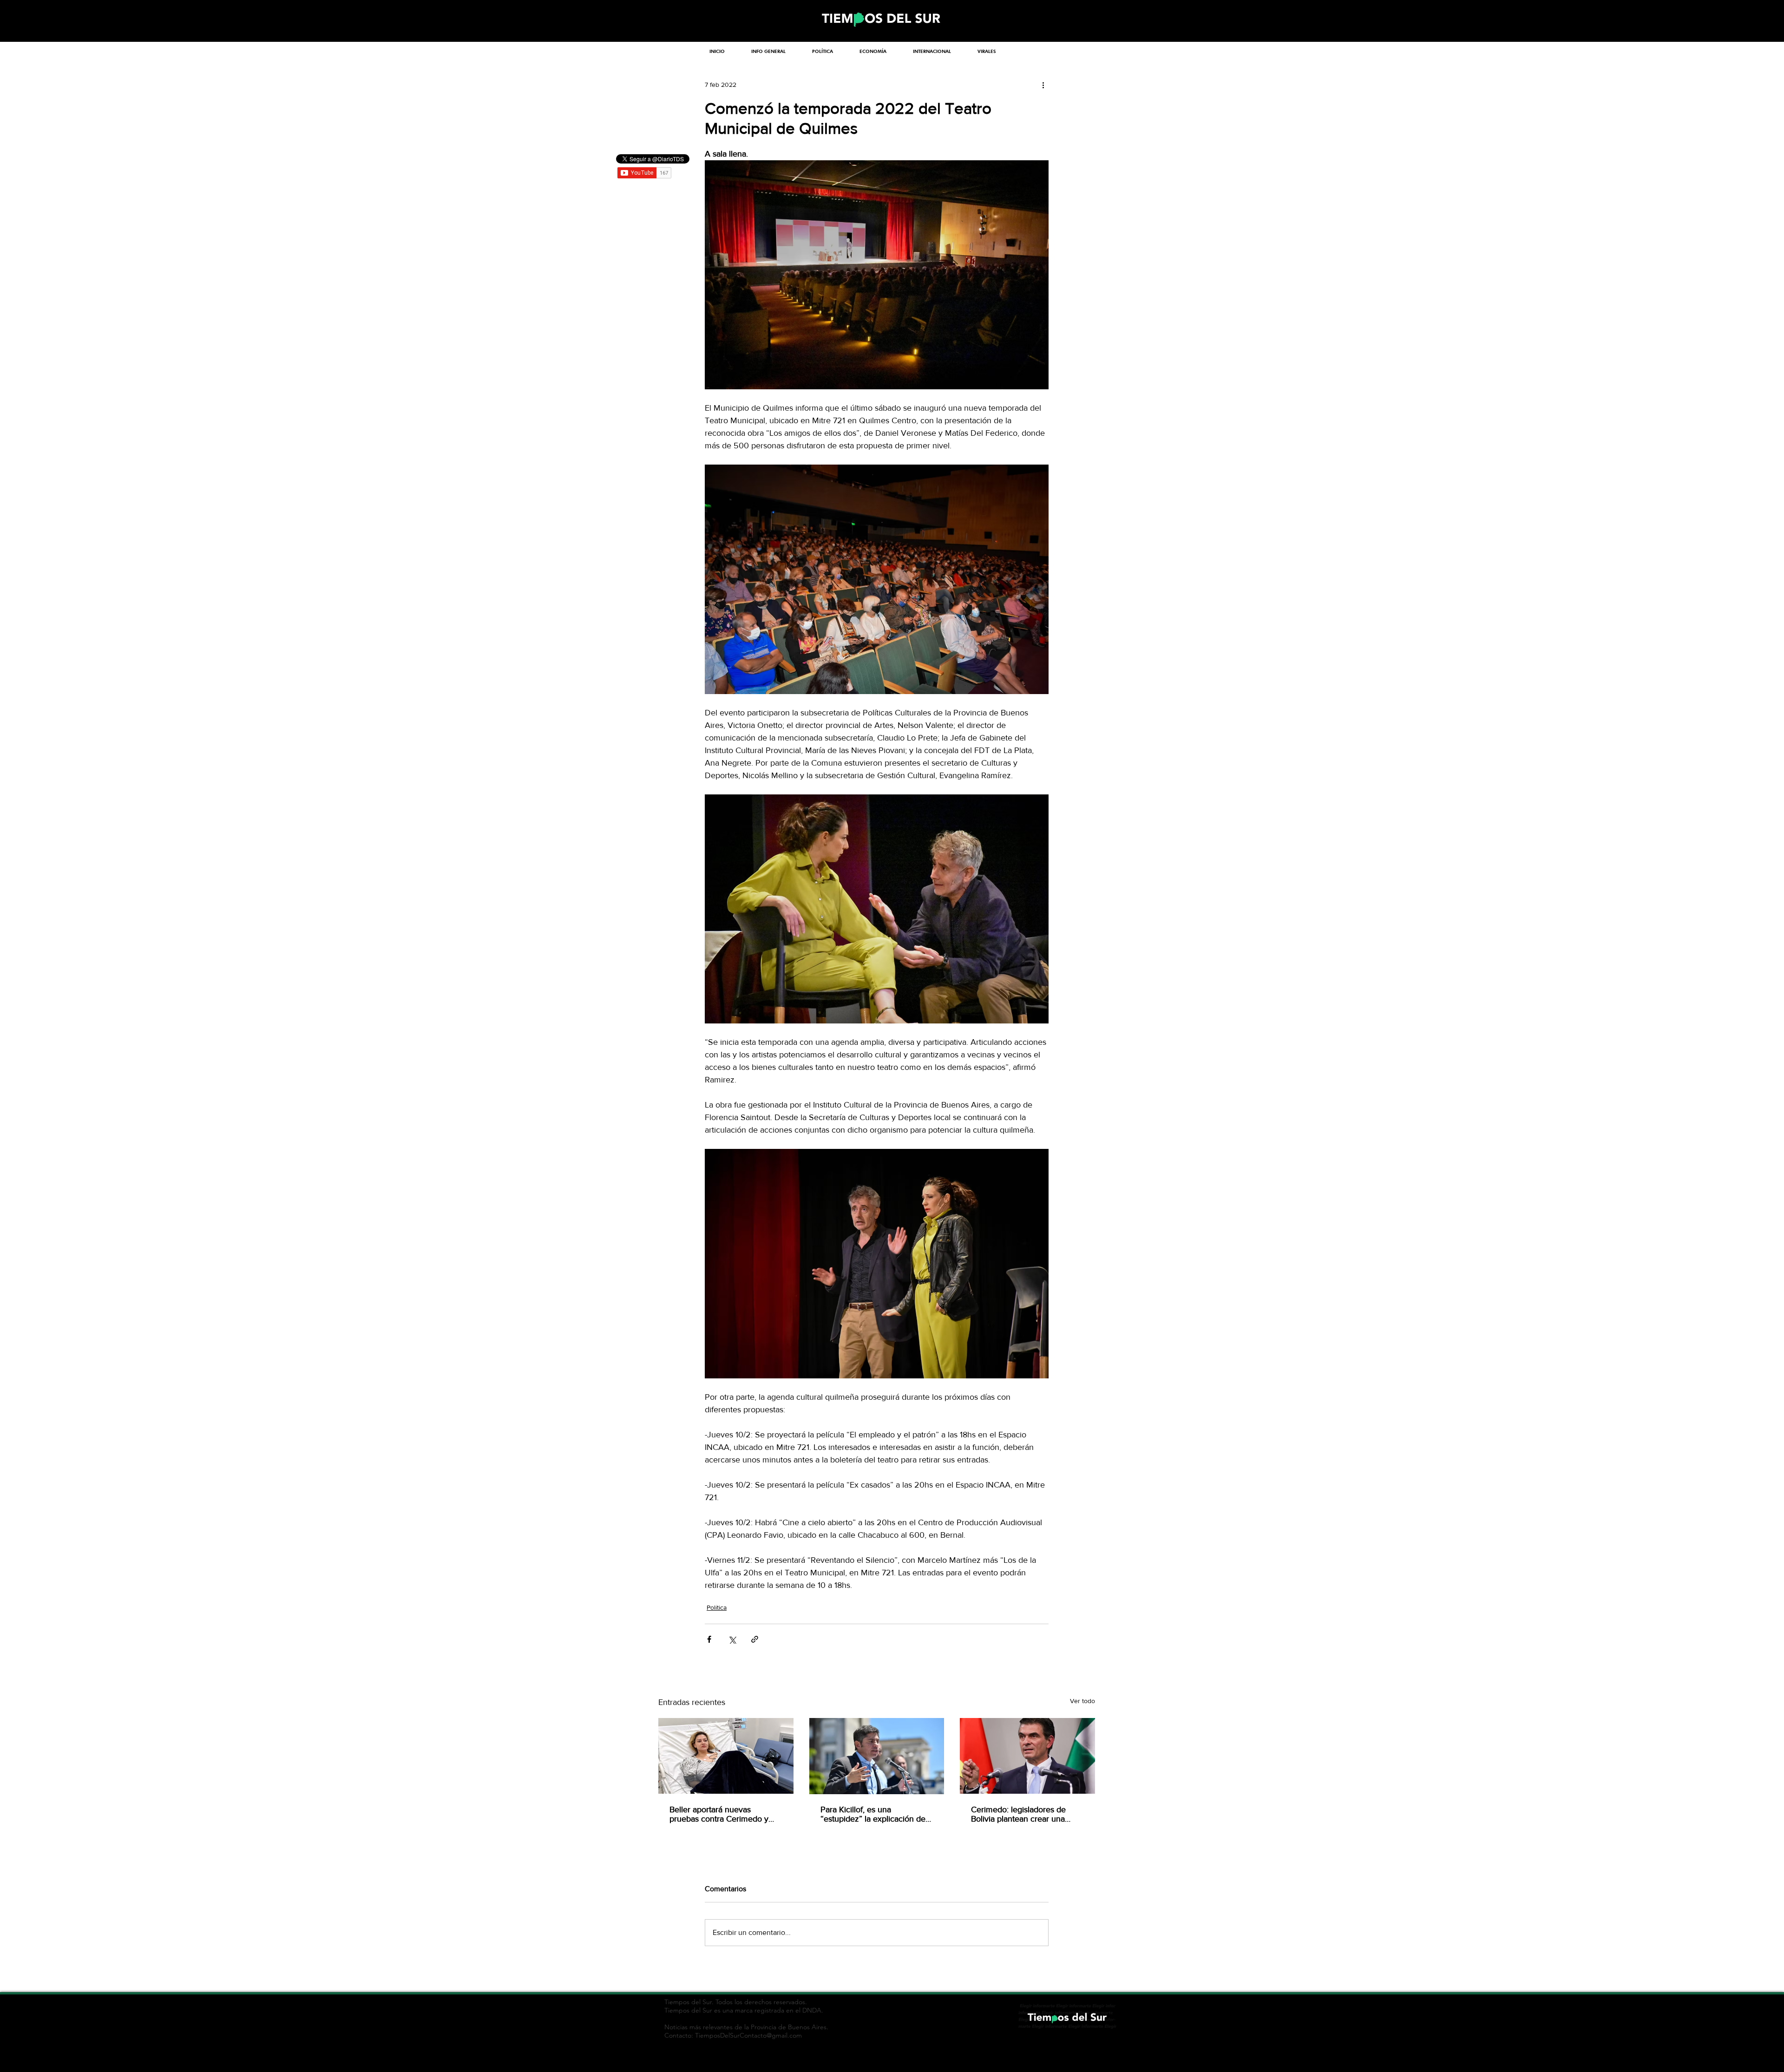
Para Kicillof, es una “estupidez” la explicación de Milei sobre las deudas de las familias (873, 1814)
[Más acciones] (1043, 85)
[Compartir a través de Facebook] (709, 1639)
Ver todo (1082, 1701)
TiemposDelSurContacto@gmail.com (748, 2035)
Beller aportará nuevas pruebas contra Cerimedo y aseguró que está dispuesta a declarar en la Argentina (722, 1814)
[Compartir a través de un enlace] (755, 1639)
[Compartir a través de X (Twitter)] (732, 1639)
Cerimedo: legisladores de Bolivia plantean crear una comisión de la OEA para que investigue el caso (1024, 1814)
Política (717, 1607)
